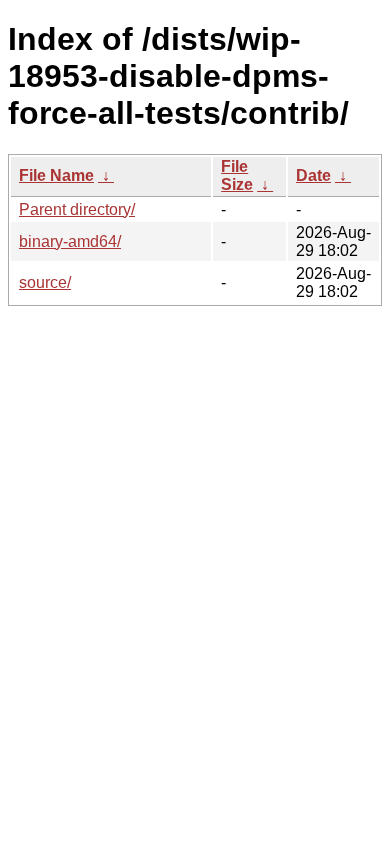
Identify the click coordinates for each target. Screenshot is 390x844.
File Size (237, 175)
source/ (45, 282)
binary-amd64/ (70, 241)
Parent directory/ (77, 209)
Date (313, 175)
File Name (56, 175)
